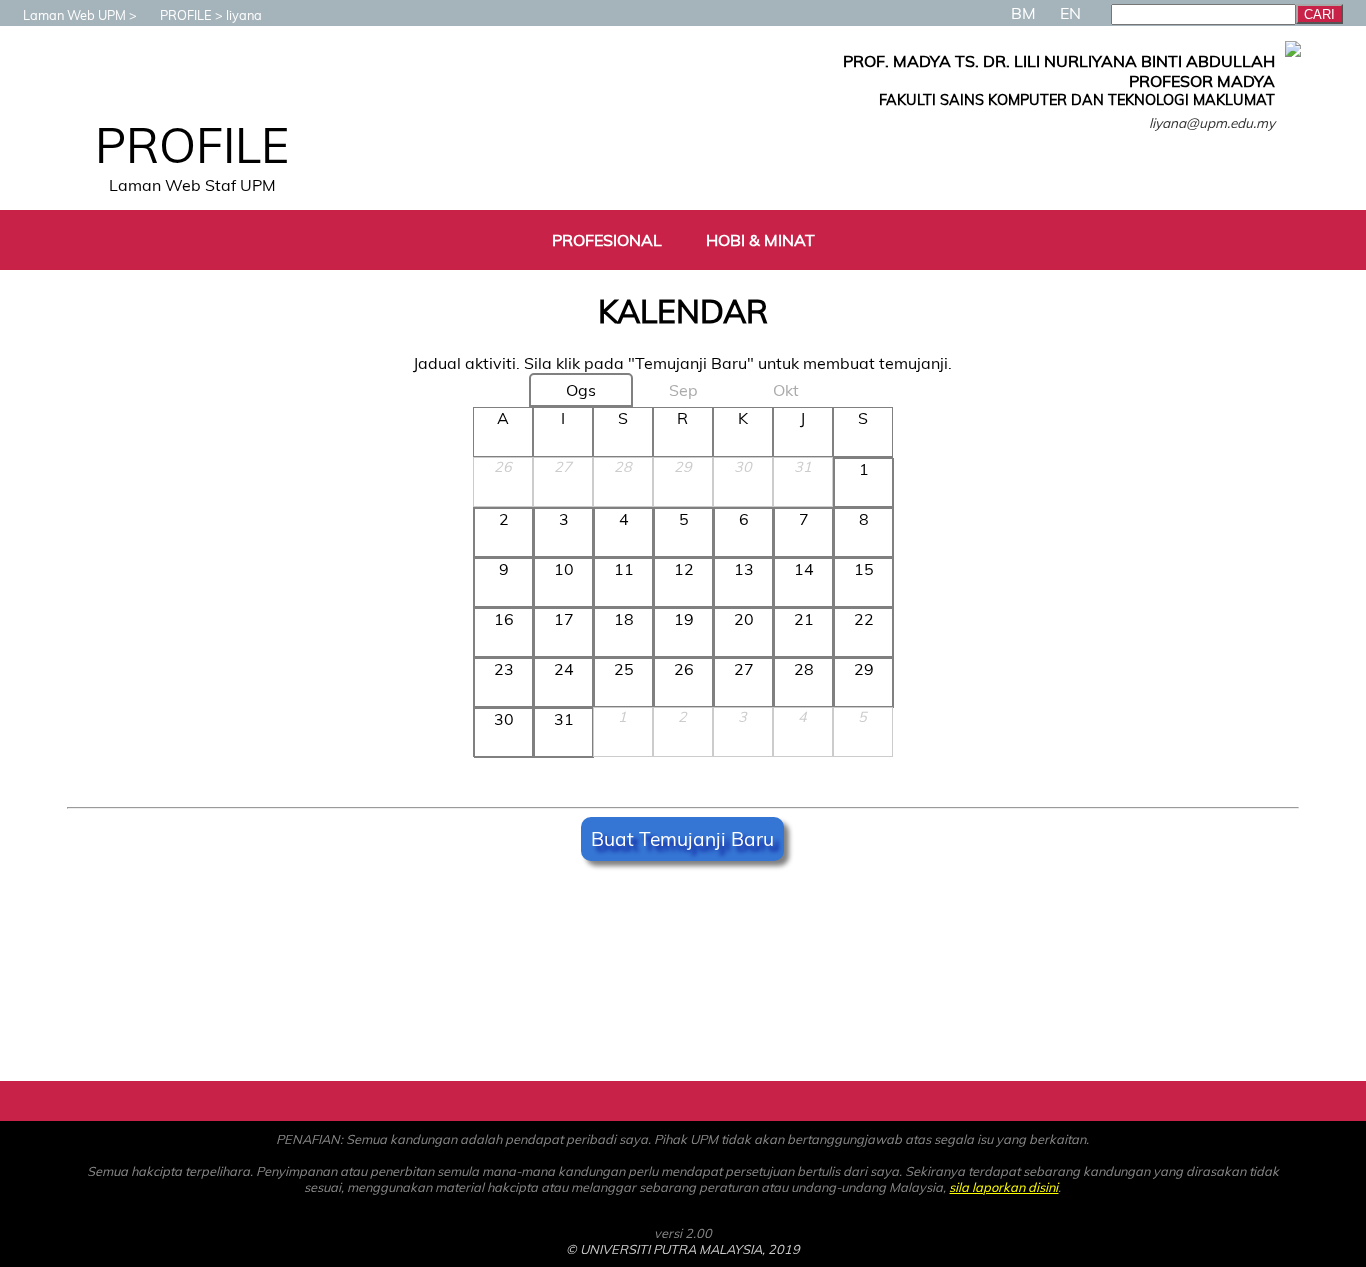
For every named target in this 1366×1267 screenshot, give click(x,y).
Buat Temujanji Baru (682, 839)
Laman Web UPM (74, 15)
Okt (786, 390)
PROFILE (186, 15)
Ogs (581, 390)
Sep (683, 390)
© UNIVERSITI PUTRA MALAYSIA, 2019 (683, 1249)
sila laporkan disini (1003, 1187)
